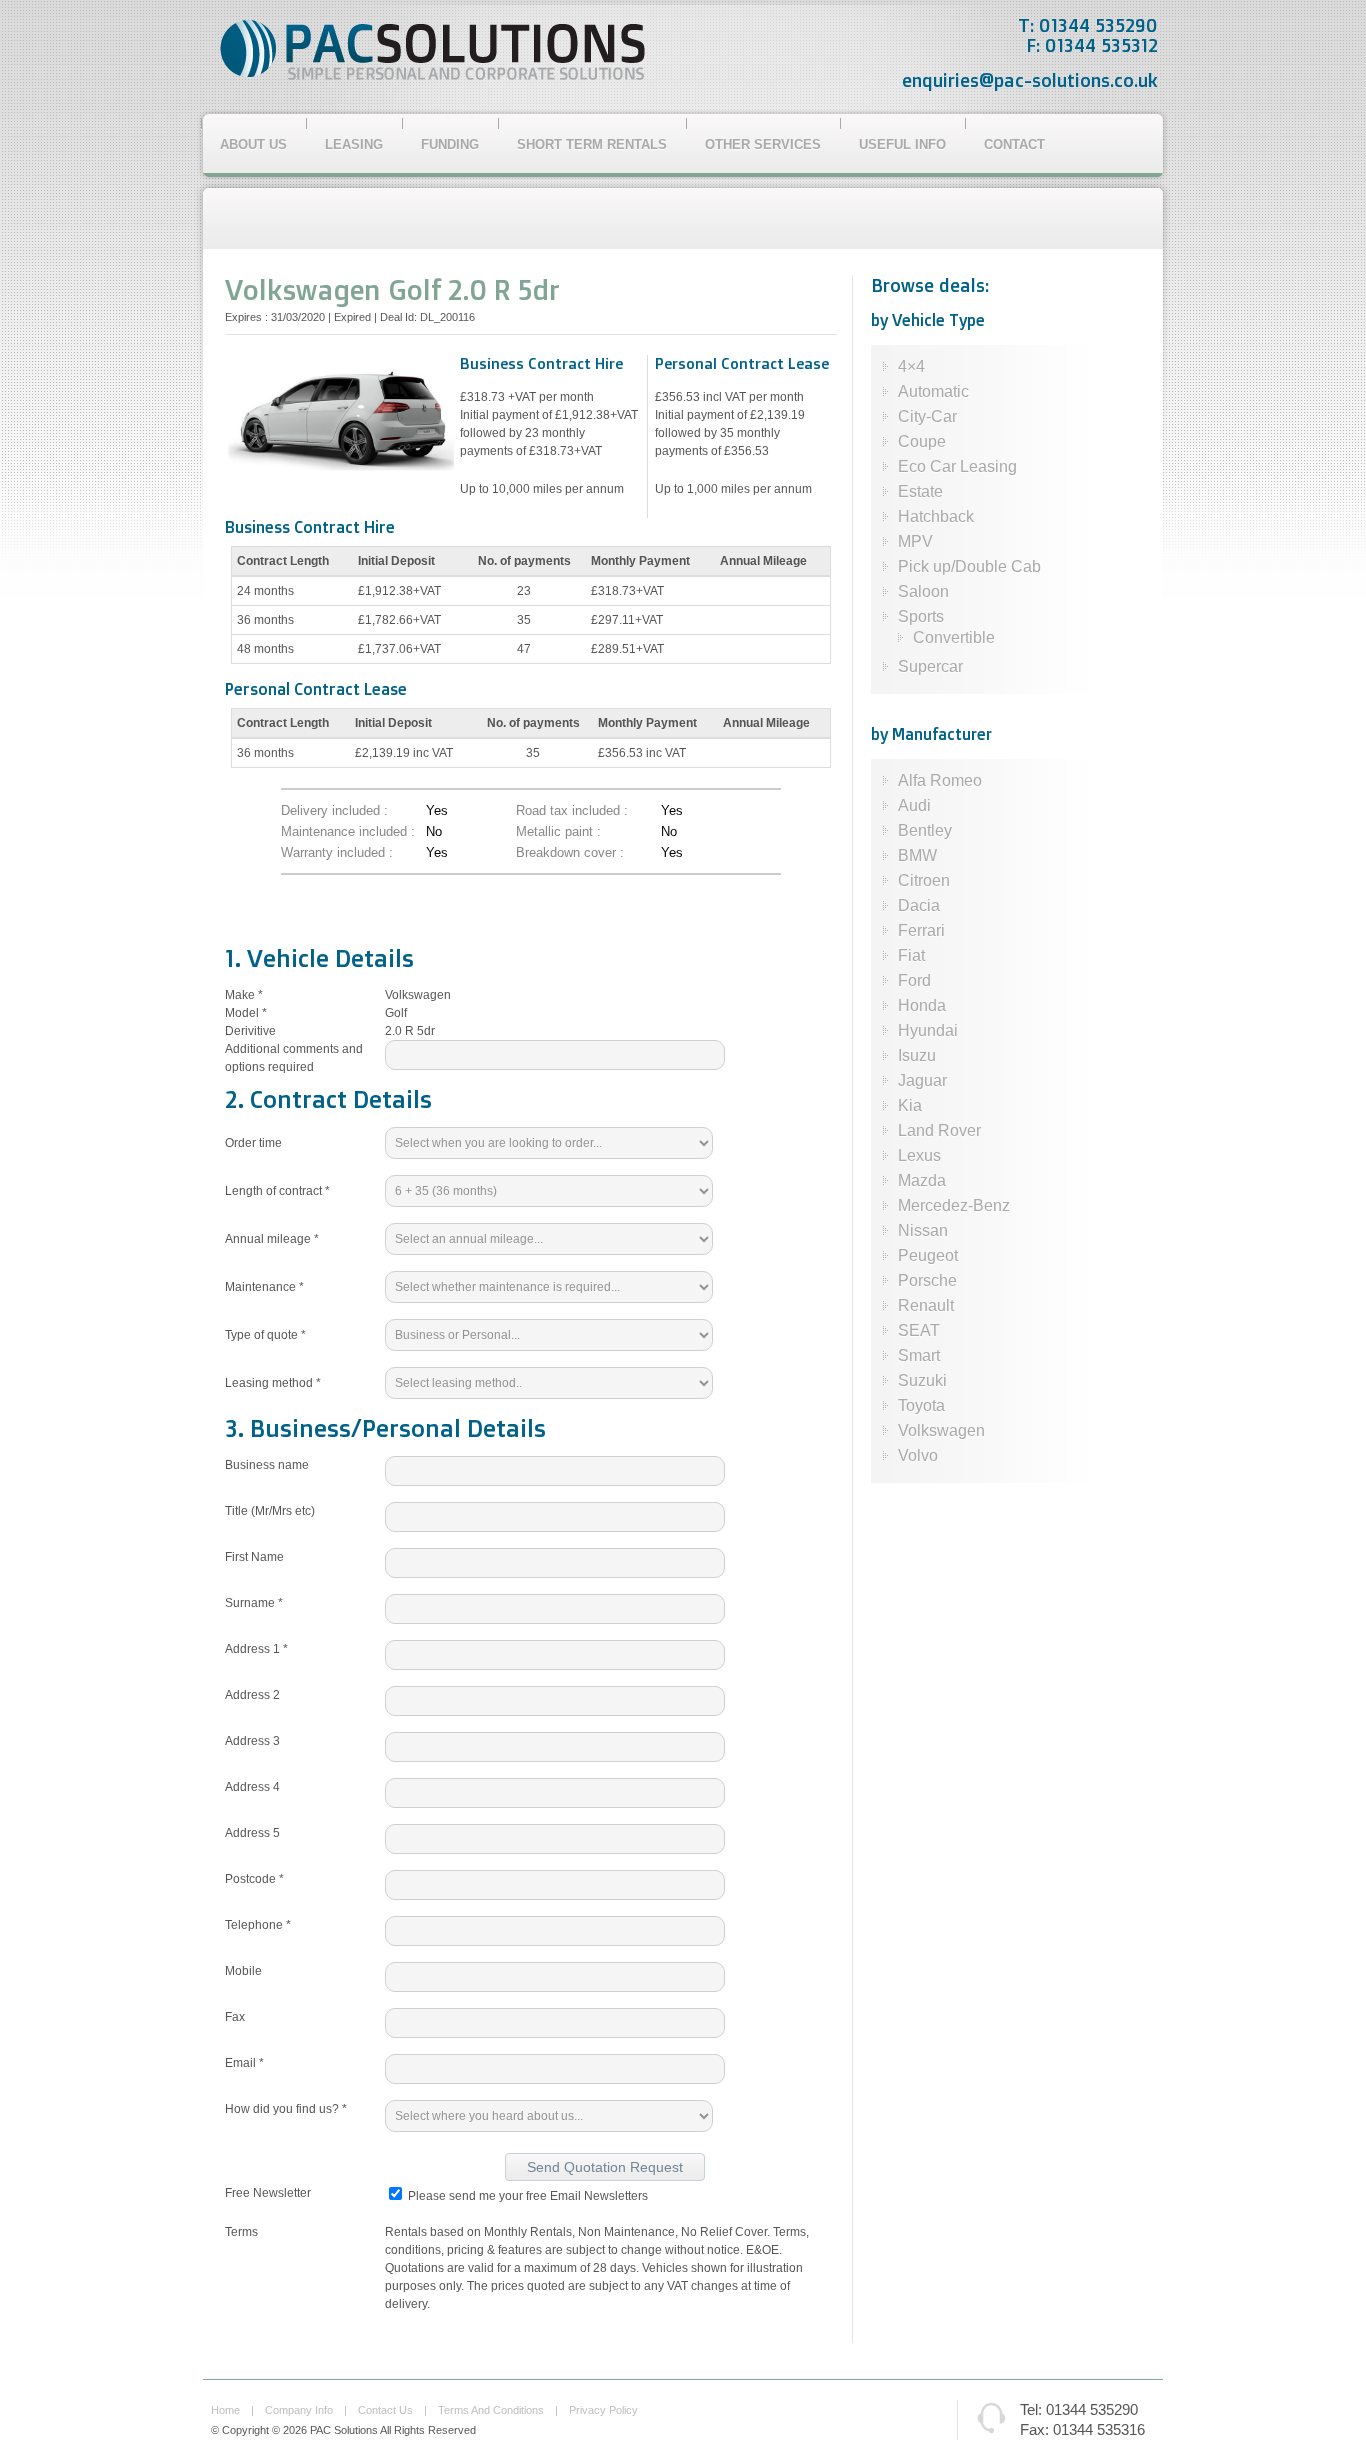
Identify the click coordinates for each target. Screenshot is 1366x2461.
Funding (450, 144)
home (225, 2410)
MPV (915, 541)
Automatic (933, 391)
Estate (920, 491)
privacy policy (603, 2410)
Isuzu (917, 1055)
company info (299, 2410)
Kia (910, 1105)
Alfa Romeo (940, 780)
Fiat (911, 955)
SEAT (919, 1330)
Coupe (922, 441)
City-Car (927, 416)
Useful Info (902, 144)
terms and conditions (491, 2410)
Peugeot (928, 1255)
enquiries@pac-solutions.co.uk (1030, 80)
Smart (919, 1355)
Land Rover (939, 1130)
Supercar (930, 666)
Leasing (354, 144)
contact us (385, 2410)
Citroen (924, 880)
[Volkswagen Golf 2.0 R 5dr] (340, 468)
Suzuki (922, 1380)
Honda (922, 1005)
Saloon (923, 591)
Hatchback (936, 516)
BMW (917, 855)
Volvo (918, 1455)
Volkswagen (941, 1430)
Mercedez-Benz (954, 1205)
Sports (921, 616)
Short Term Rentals (592, 144)
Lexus (919, 1155)
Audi (914, 805)
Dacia (919, 905)
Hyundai (928, 1030)
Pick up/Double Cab (969, 566)
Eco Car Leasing (957, 466)
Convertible (954, 637)
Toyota (921, 1405)
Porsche (927, 1280)
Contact (1014, 144)
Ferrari (921, 930)
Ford (914, 980)
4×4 (911, 366)
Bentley (925, 830)
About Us (253, 144)
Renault (926, 1305)
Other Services (763, 144)
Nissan (923, 1230)
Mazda (922, 1180)
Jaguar (922, 1080)
